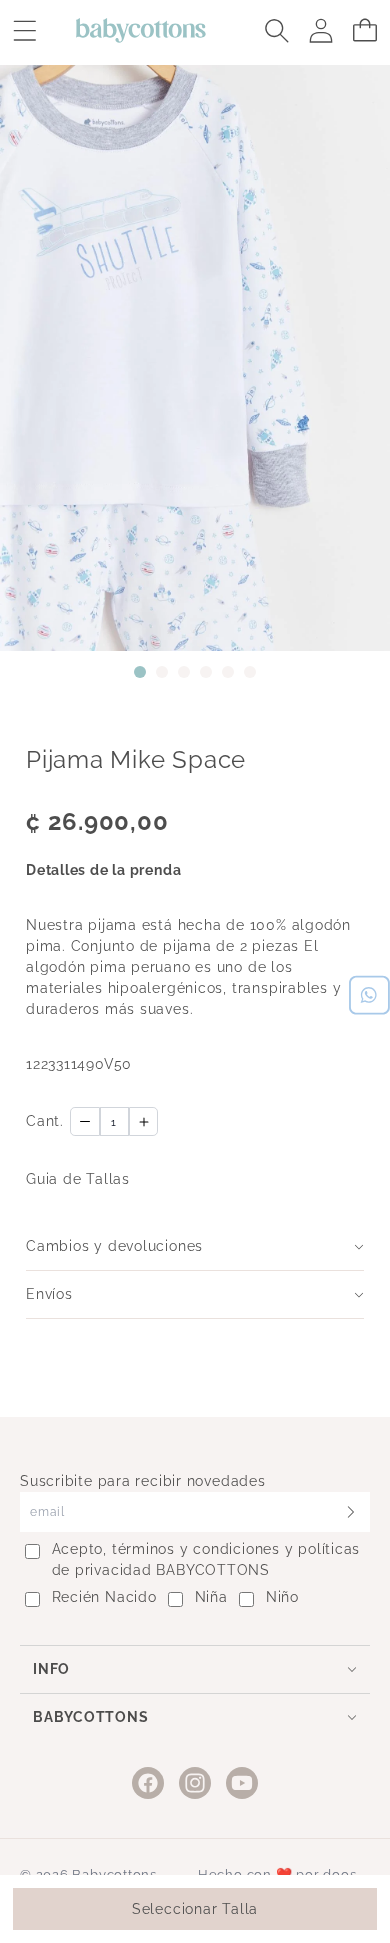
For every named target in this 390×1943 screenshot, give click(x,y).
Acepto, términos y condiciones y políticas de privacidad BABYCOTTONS (206, 1559)
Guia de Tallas (78, 1179)
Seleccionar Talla (195, 1909)
